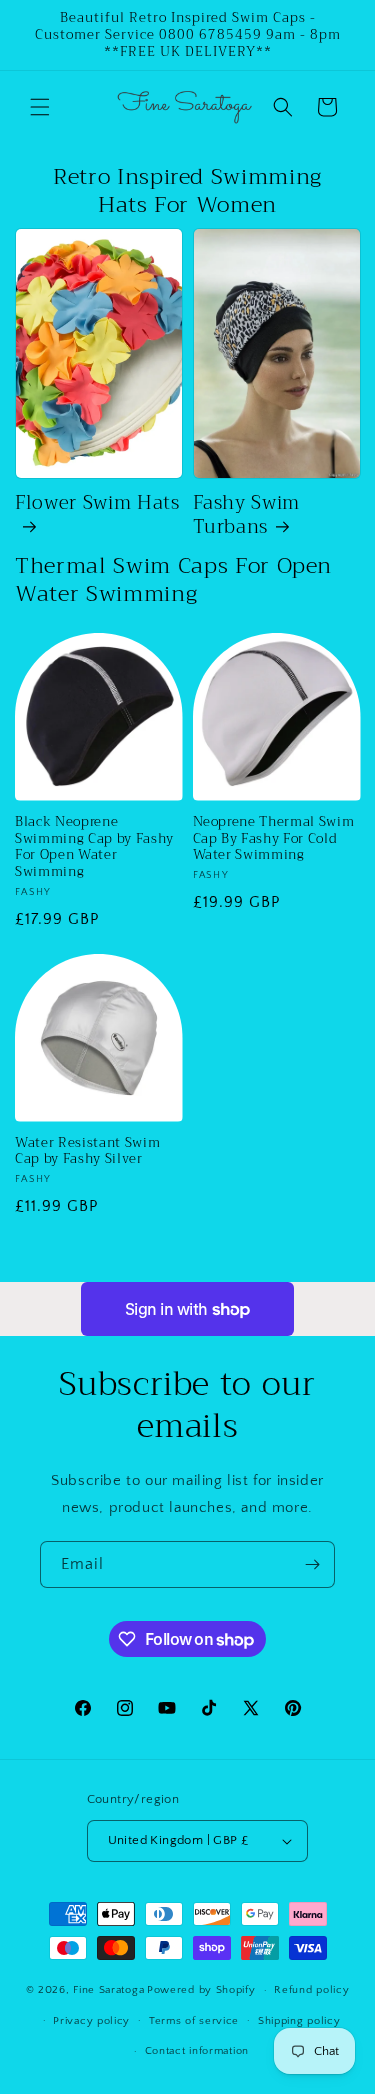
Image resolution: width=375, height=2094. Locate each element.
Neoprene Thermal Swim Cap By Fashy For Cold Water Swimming (274, 839)
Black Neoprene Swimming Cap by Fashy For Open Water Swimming (94, 847)
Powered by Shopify (201, 1990)
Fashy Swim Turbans (247, 516)
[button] (40, 107)
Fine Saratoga (108, 1990)
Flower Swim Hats (97, 505)
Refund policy (311, 1990)
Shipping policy (299, 2021)
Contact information (197, 2051)
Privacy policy (91, 2021)
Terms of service (194, 2021)
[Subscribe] (312, 1564)
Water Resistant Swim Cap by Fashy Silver (87, 1152)
